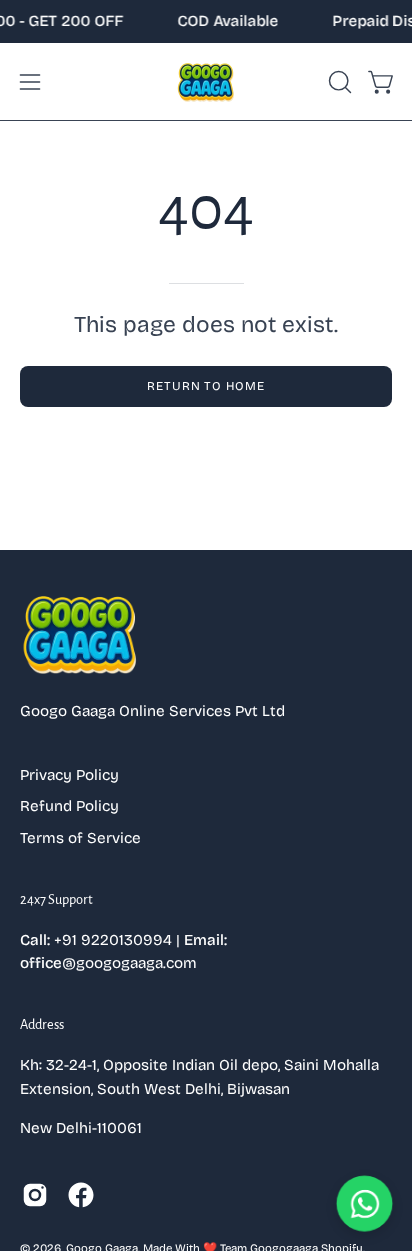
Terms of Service (80, 838)
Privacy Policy (69, 775)
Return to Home (206, 386)
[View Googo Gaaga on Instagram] (35, 1195)
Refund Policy (69, 806)
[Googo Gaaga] (206, 81)
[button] (338, 82)
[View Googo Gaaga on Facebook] (81, 1195)
